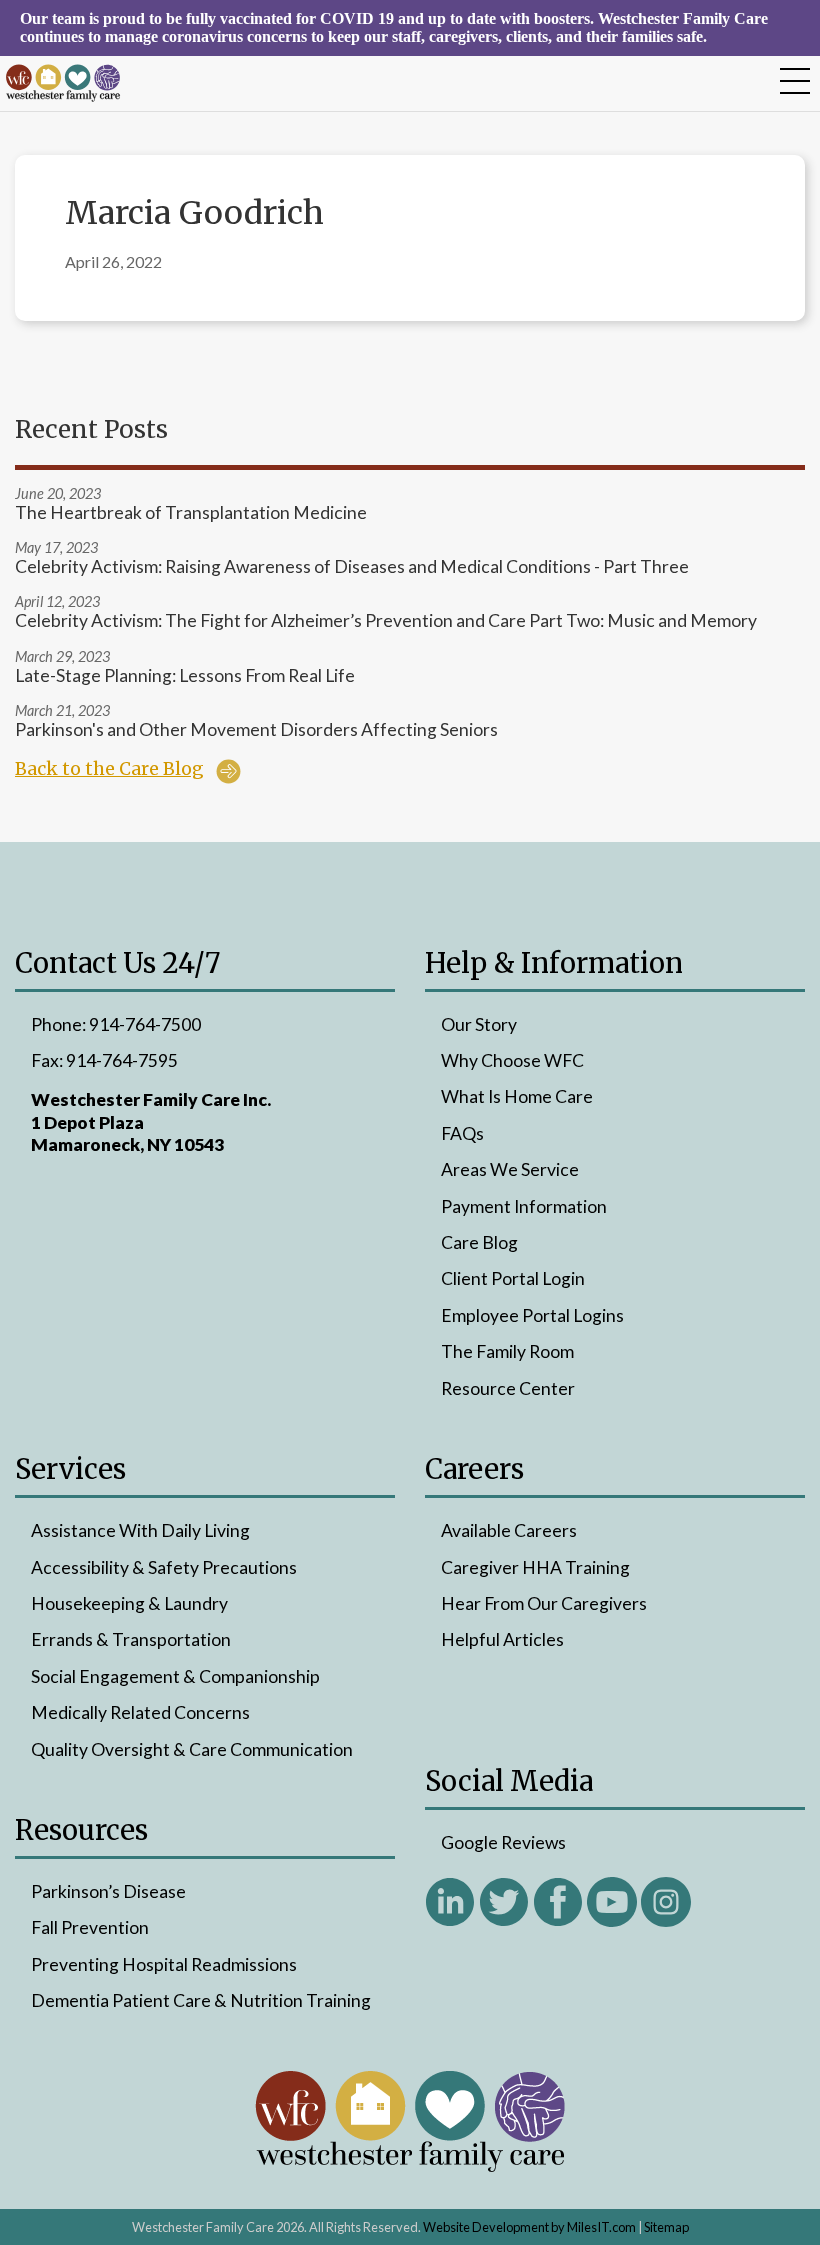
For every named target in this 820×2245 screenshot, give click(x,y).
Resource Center (508, 1388)
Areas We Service (510, 1169)
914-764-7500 (145, 1024)
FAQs (462, 1133)
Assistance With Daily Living (140, 1530)
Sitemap (666, 2227)
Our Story (479, 1024)
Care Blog (479, 1242)
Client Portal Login (513, 1278)
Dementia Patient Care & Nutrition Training (201, 2000)
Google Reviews (503, 1842)
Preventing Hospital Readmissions (164, 1964)
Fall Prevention (90, 1927)
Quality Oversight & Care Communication (192, 1749)
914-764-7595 (122, 1060)
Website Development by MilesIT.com (529, 2227)
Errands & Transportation (131, 1639)
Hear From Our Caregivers (544, 1603)
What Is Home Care (517, 1096)
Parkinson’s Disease (108, 1891)
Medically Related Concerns (140, 1712)
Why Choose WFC (512, 1060)
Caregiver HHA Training (535, 1567)
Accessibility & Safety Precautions (164, 1567)
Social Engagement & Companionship (175, 1676)
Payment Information (524, 1206)
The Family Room (507, 1351)
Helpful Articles (502, 1639)
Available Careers (509, 1530)
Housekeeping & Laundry (129, 1603)
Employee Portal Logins (532, 1315)
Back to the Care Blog (109, 769)
